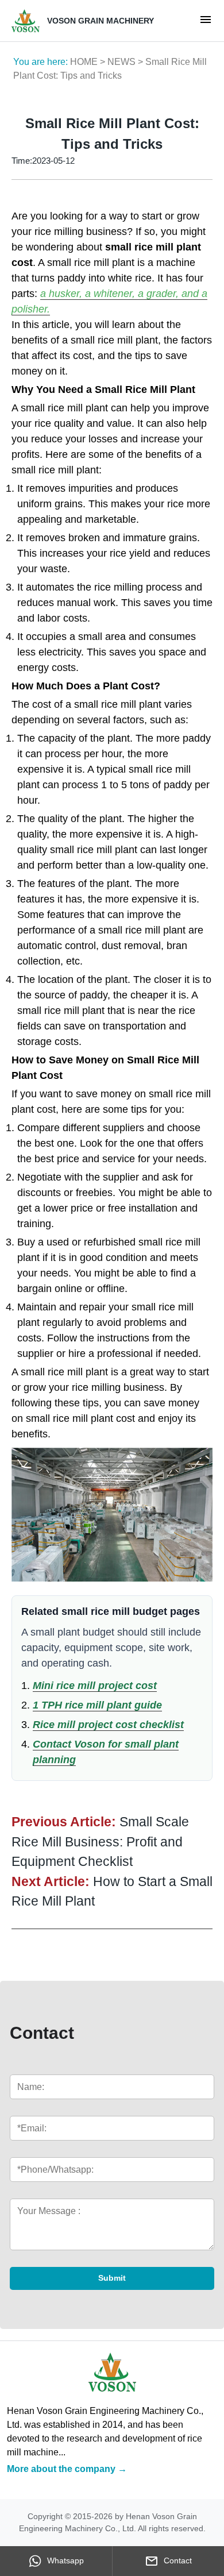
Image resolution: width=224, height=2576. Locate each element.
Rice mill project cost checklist (108, 1725)
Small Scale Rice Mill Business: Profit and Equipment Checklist (100, 1842)
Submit (112, 2278)
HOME (84, 62)
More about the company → (67, 2469)
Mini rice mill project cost (95, 1686)
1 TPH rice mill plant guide (97, 1705)
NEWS (121, 62)
